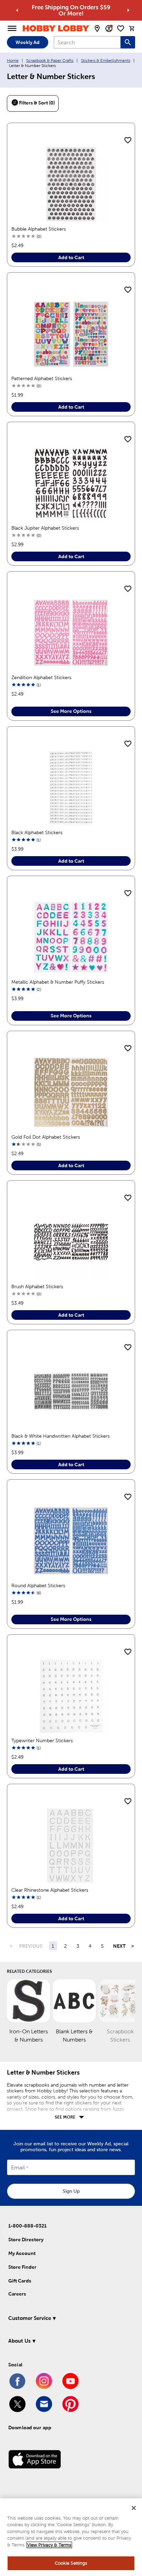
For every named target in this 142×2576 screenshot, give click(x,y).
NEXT (119, 1946)
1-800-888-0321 (27, 2226)
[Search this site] (128, 42)
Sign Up (71, 2191)
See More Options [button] (71, 711)
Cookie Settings (71, 2563)
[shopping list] (121, 29)
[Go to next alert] (128, 10)
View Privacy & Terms (49, 2545)
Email (18, 2168)
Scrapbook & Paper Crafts (50, 60)
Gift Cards (20, 2281)
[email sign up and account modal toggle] (109, 29)
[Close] (134, 2508)
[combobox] (87, 42)
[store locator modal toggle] (97, 29)
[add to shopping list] (128, 141)
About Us (19, 2341)
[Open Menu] (12, 29)
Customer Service (30, 2318)
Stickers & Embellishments (106, 60)
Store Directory (26, 2240)
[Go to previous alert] (17, 10)
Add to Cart (71, 257)
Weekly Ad (28, 42)
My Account (22, 2253)
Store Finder (22, 2267)
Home (13, 60)
